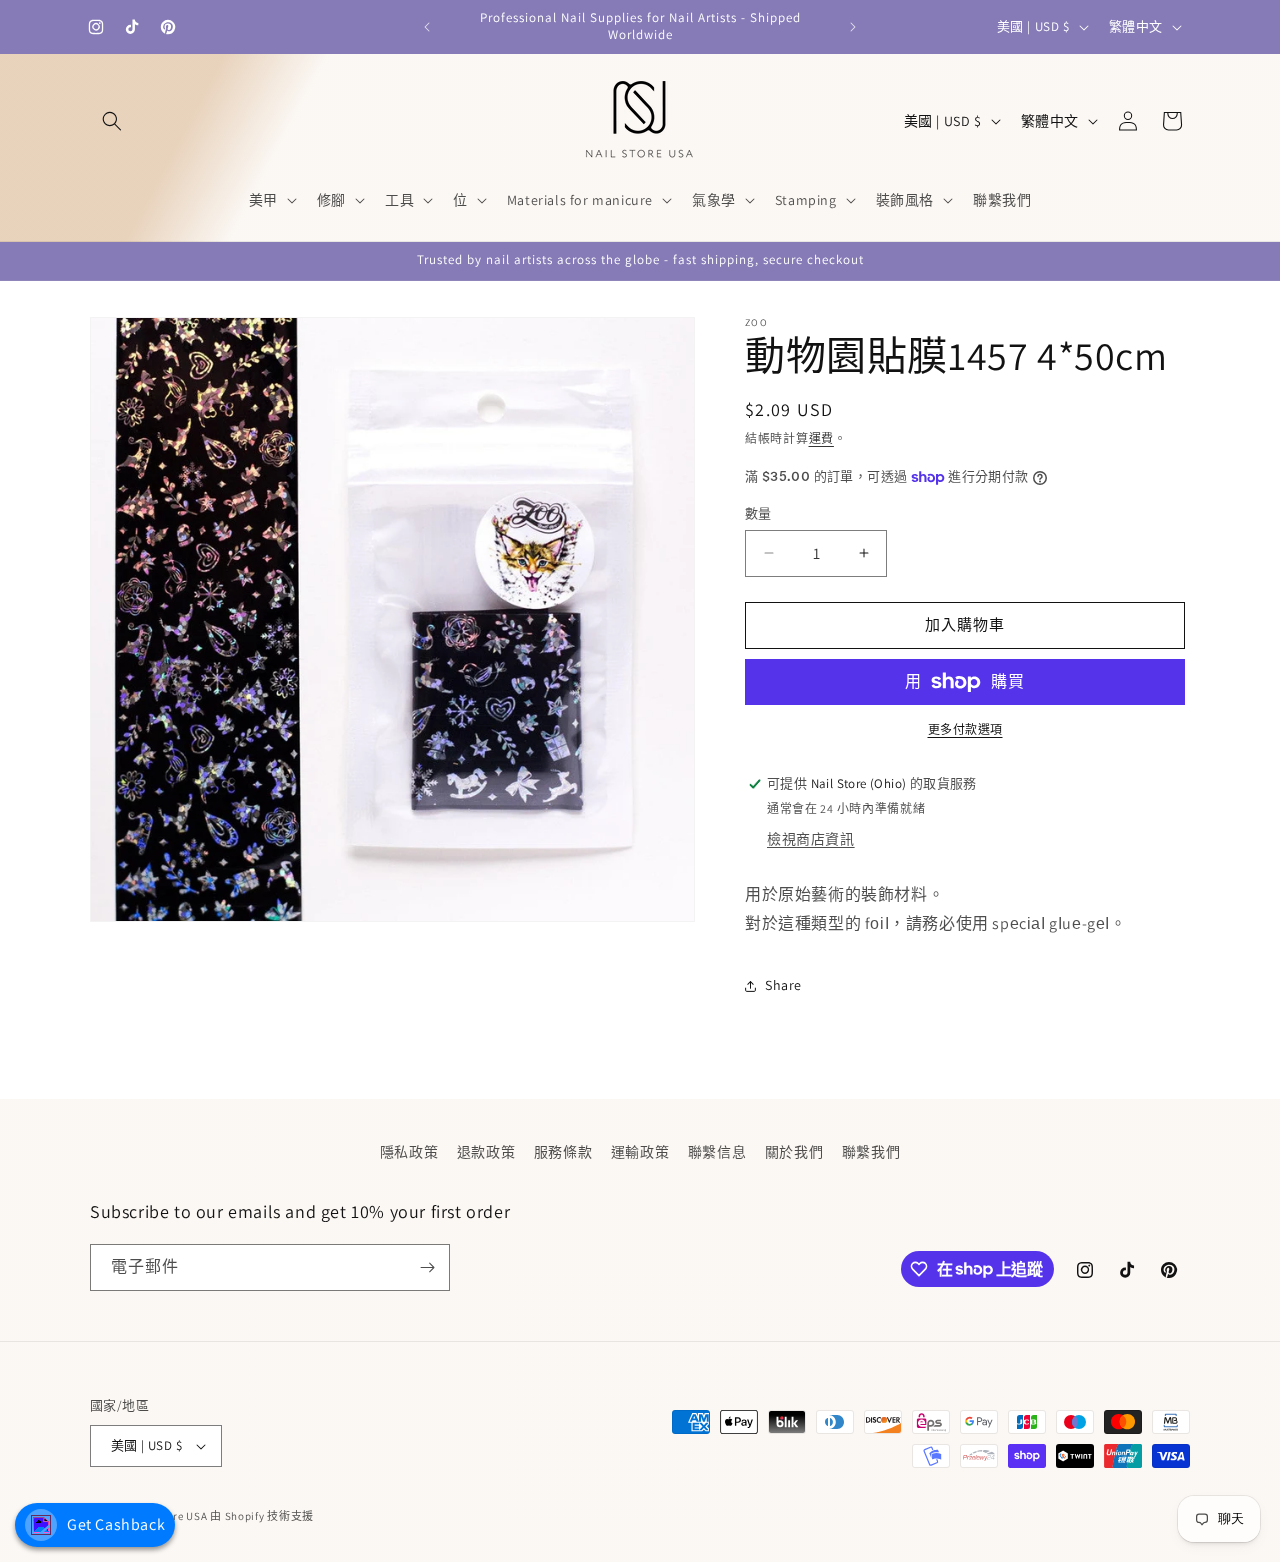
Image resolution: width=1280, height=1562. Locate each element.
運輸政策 (640, 1152)
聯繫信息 (717, 1152)
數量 (758, 513)
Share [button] (783, 985)
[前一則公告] (427, 27)
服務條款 (563, 1152)
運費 (821, 438)
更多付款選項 (965, 729)
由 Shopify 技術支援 (262, 1516)
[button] (112, 121)
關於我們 (794, 1152)
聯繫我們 (871, 1152)
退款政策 (486, 1152)
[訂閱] (427, 1267)
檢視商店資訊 (811, 839)
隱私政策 (409, 1152)
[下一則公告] (853, 27)
